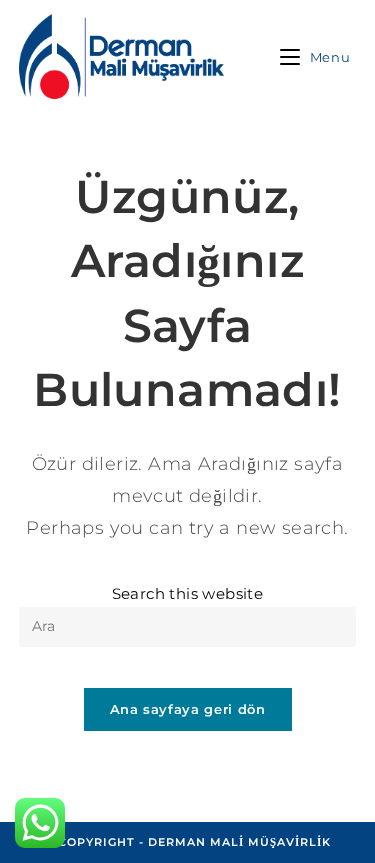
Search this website (188, 593)
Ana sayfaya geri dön (188, 709)
